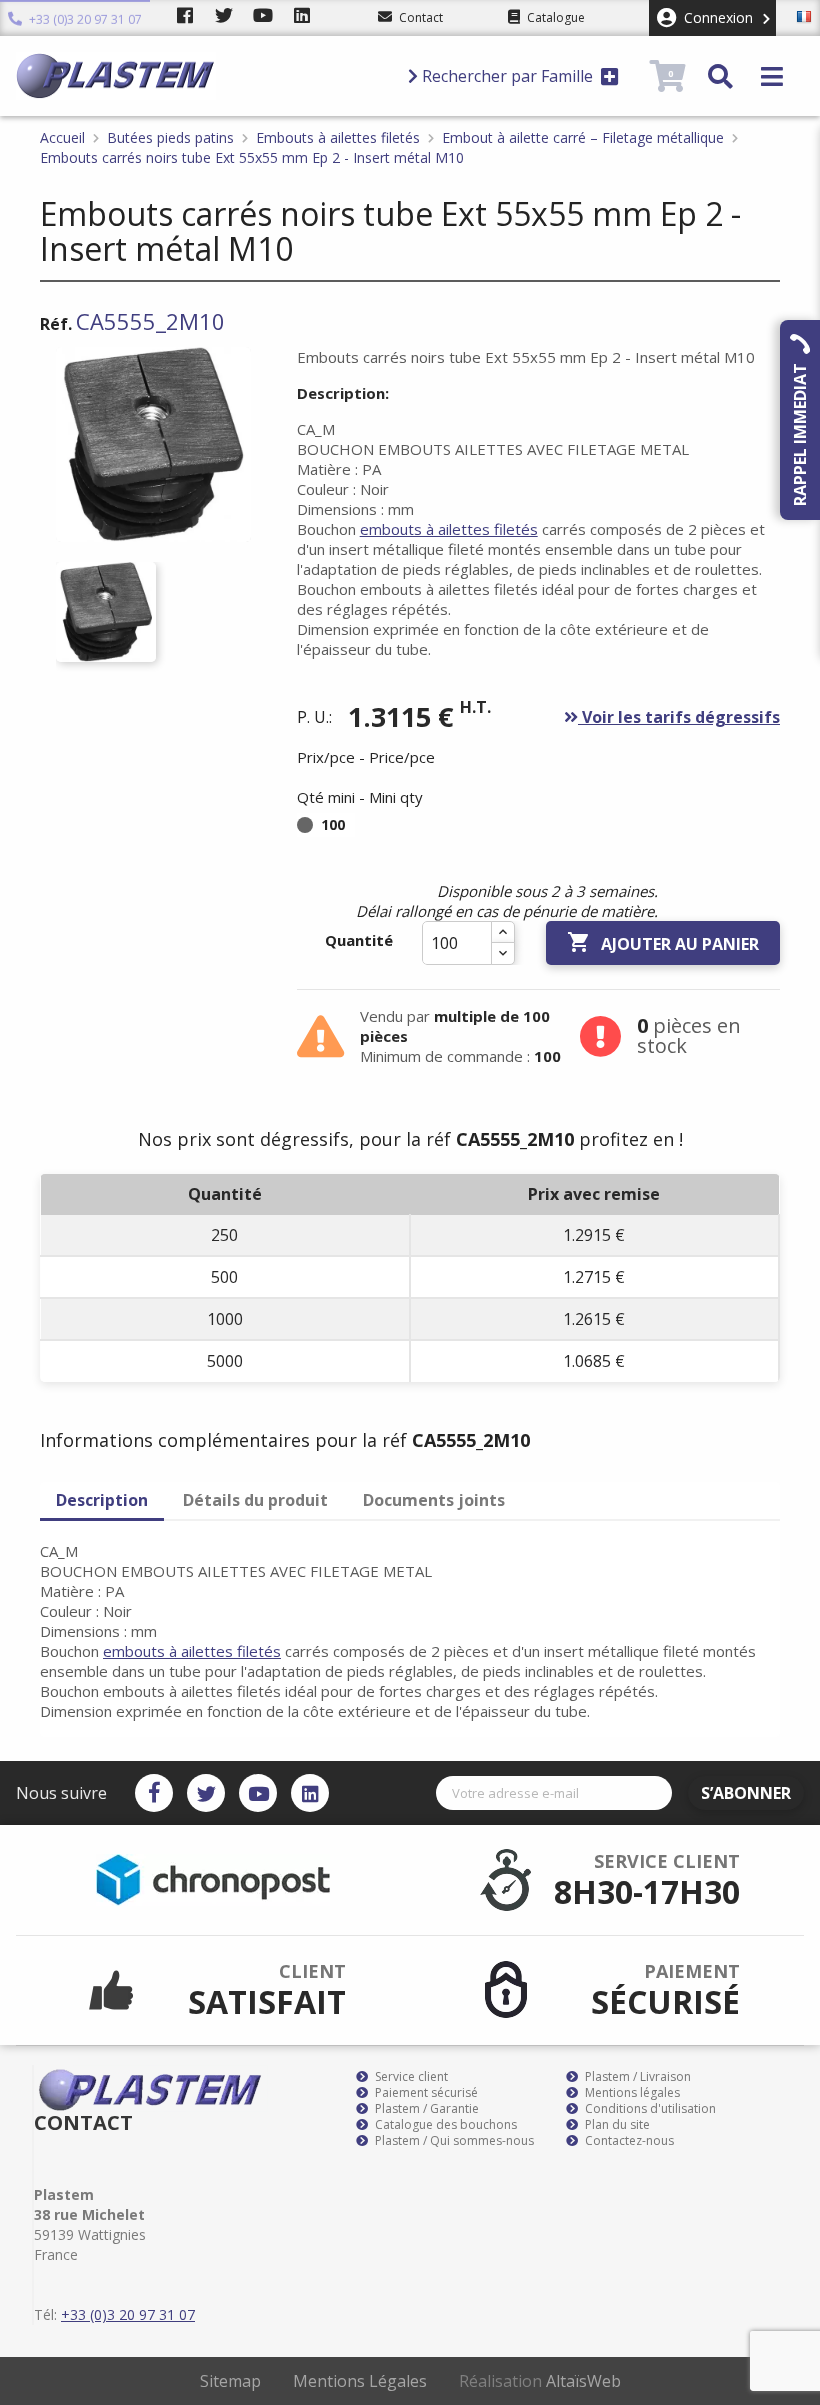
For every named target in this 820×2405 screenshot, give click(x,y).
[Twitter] (206, 1793)
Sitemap (230, 2381)
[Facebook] (154, 1793)
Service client (410, 2077)
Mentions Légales (360, 2381)
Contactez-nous (628, 2141)
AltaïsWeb (583, 2381)
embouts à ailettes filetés (449, 529)
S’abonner (746, 1793)
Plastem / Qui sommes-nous (453, 2141)
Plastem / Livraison (636, 2077)
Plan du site (616, 2125)
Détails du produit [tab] (255, 1500)
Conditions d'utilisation (649, 2109)
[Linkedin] (310, 1793)
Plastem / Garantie (425, 2109)
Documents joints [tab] (434, 1500)
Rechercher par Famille (507, 76)
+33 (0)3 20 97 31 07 (84, 19)
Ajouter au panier (663, 942)
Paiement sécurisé (425, 2093)
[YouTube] (258, 1793)
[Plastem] (203, 76)
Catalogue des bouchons (444, 2125)
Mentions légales (631, 2093)
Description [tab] (102, 1500)
